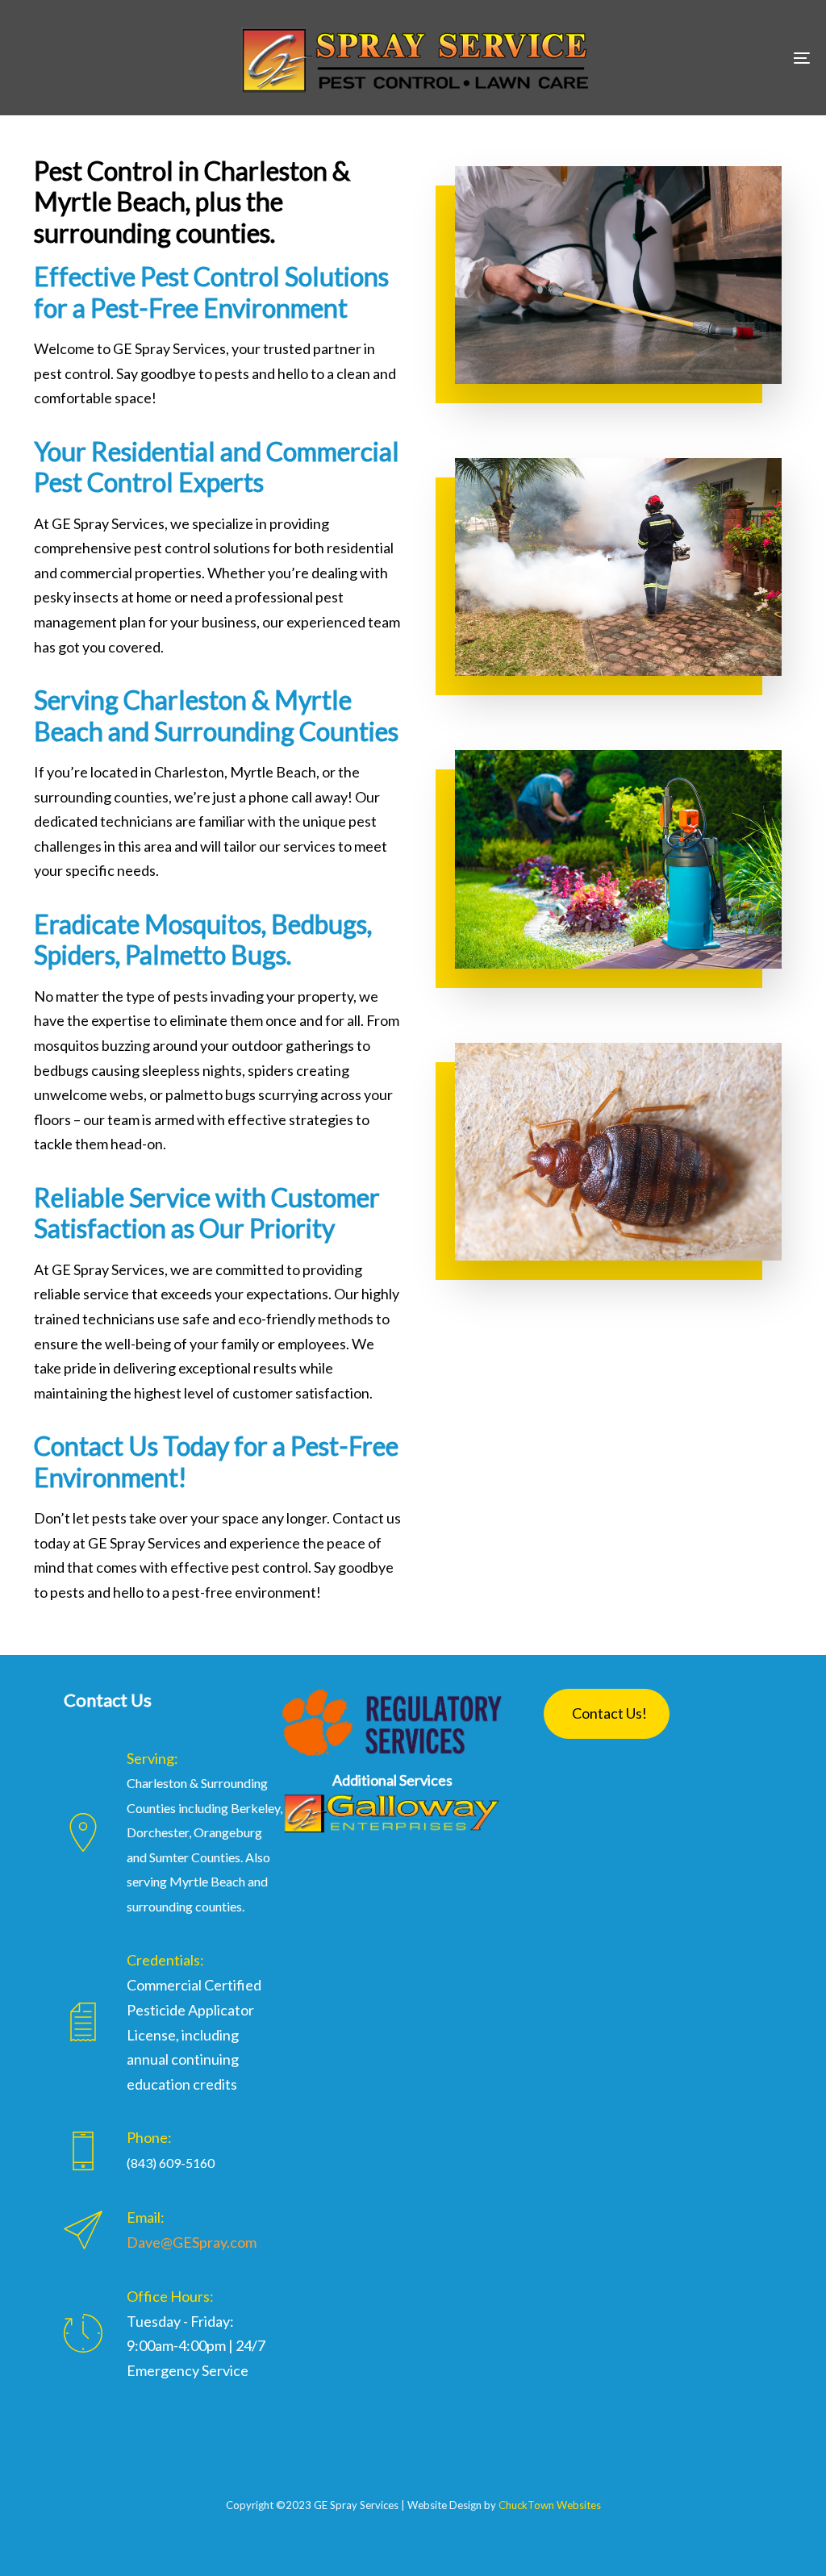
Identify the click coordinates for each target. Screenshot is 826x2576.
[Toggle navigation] (678, 58)
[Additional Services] (392, 1813)
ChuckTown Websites (550, 2505)
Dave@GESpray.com (192, 2242)
